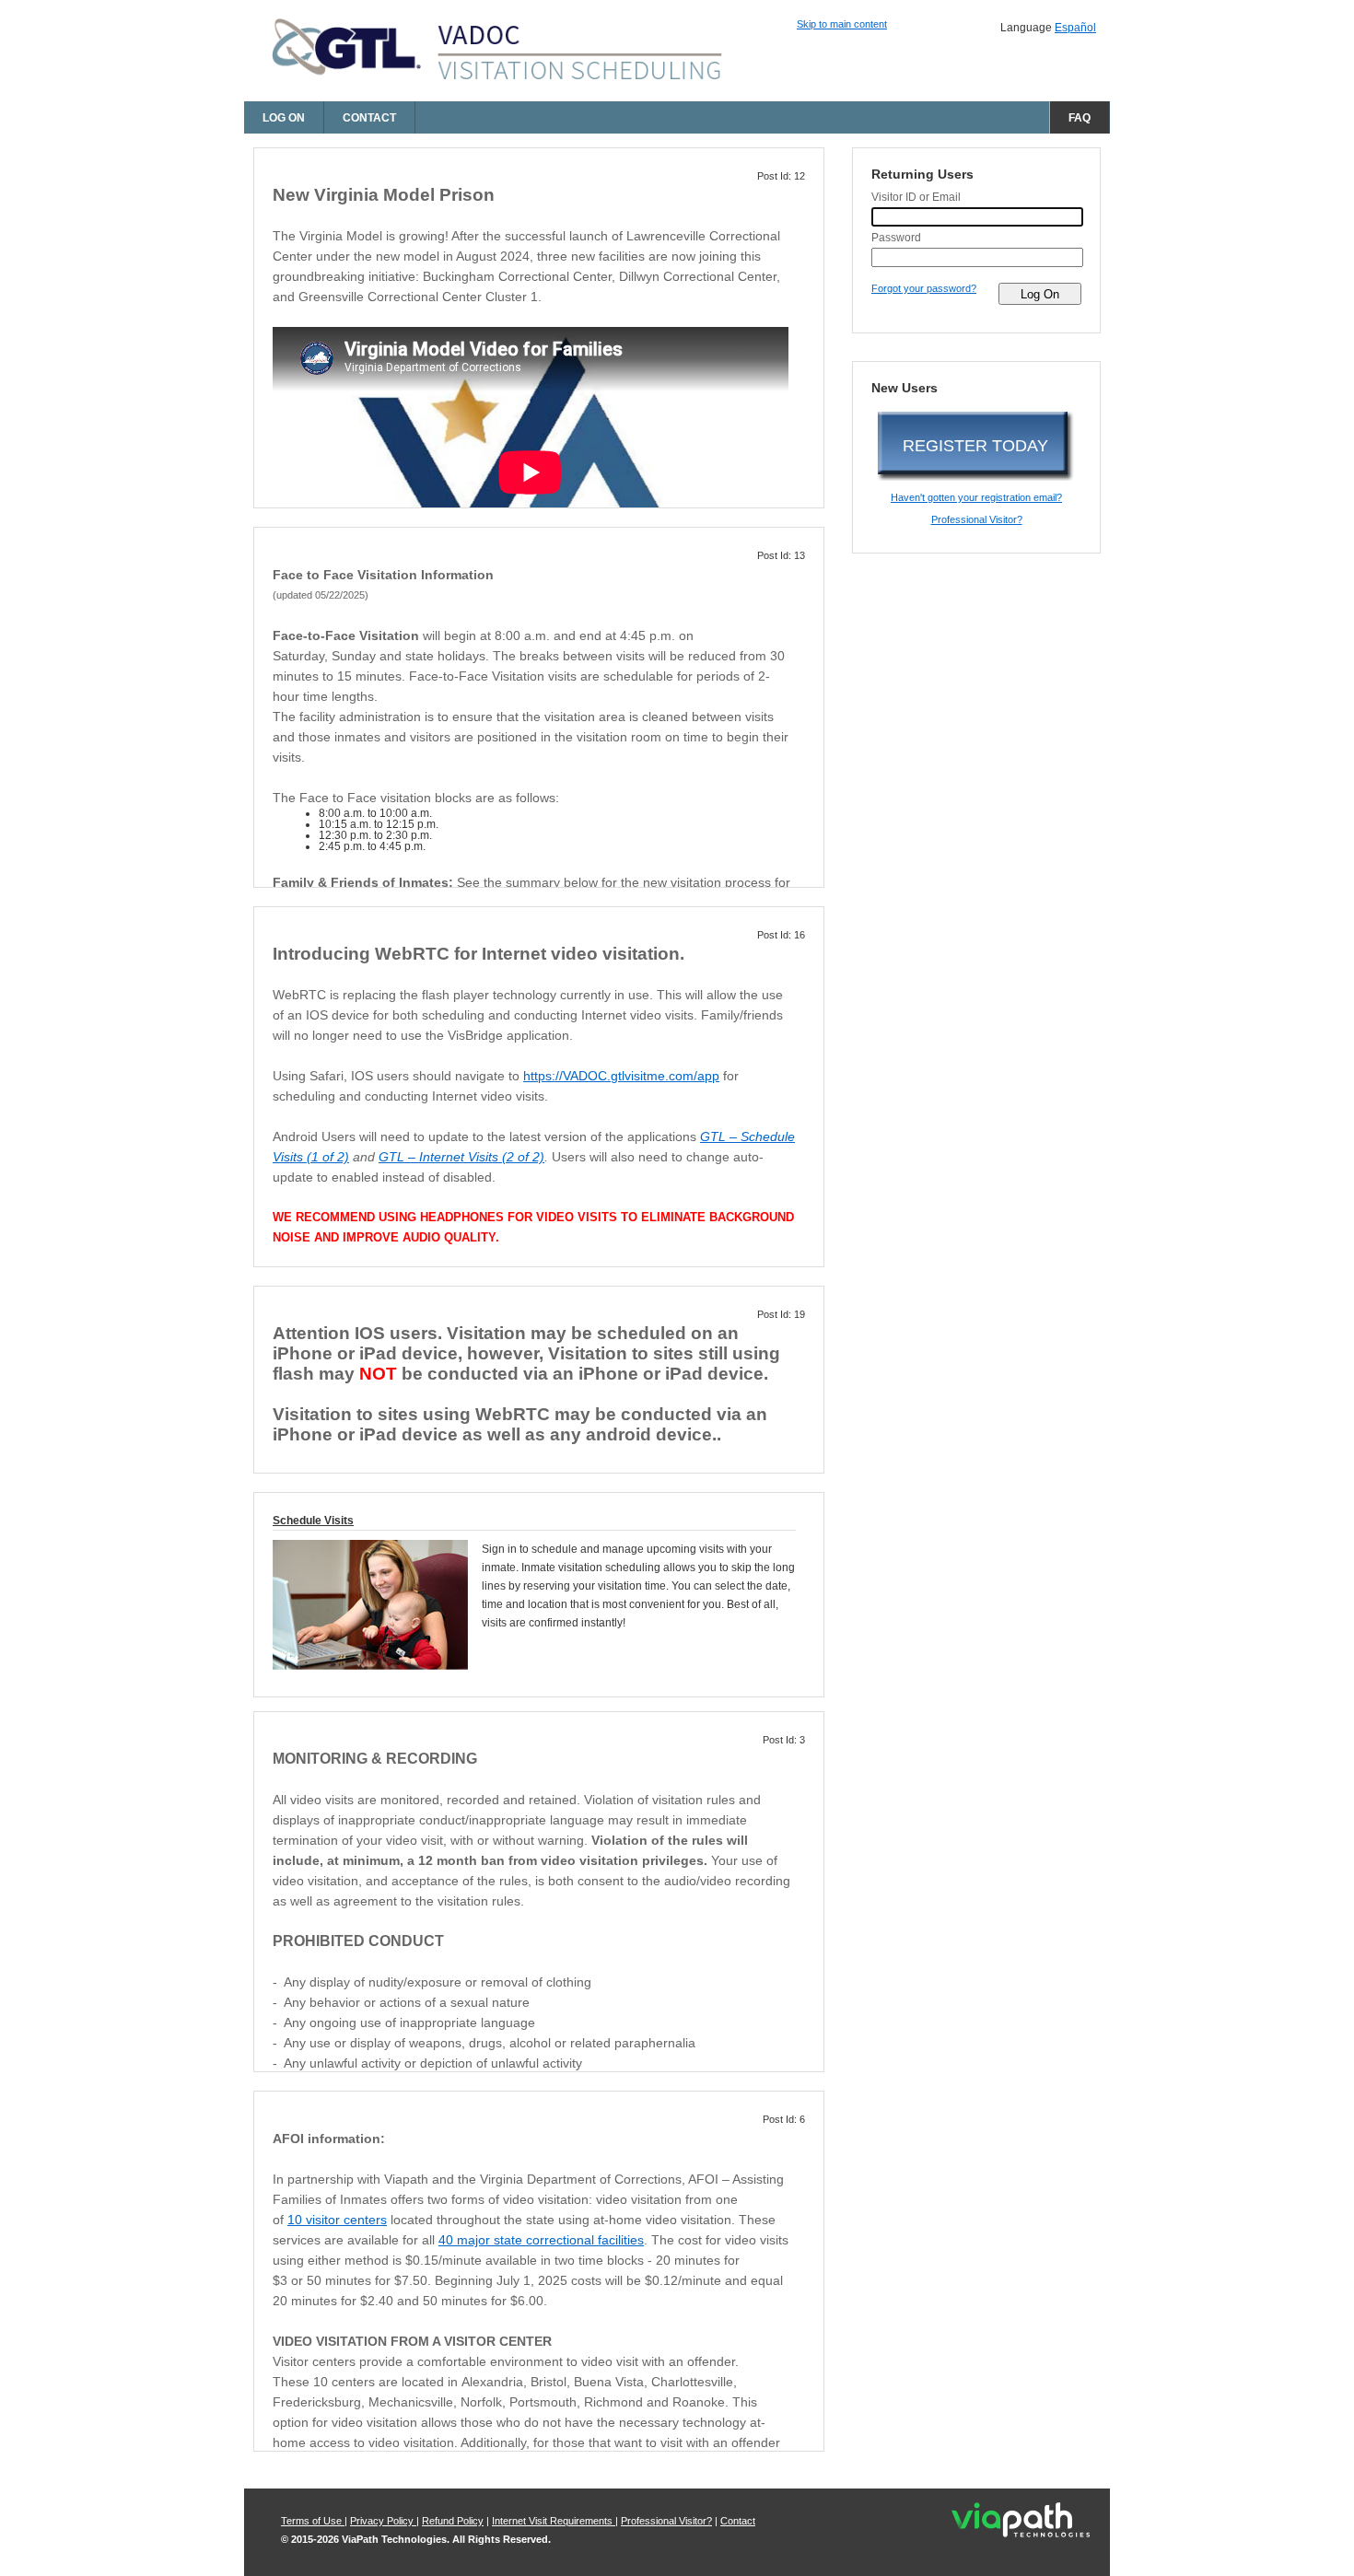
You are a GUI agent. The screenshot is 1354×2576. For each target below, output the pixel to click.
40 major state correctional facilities (541, 2240)
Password (896, 238)
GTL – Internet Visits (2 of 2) (461, 1157)
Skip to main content (842, 24)
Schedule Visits (313, 1521)
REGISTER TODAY (975, 446)
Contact (369, 118)
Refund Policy (453, 2521)
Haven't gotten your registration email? (976, 497)
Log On (284, 118)
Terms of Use (313, 2521)
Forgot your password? (924, 288)
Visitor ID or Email (916, 197)
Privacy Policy (383, 2521)
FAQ (1080, 118)
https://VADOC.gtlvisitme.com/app (621, 1076)
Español (1075, 28)
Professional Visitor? (977, 519)
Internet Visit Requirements (554, 2521)
